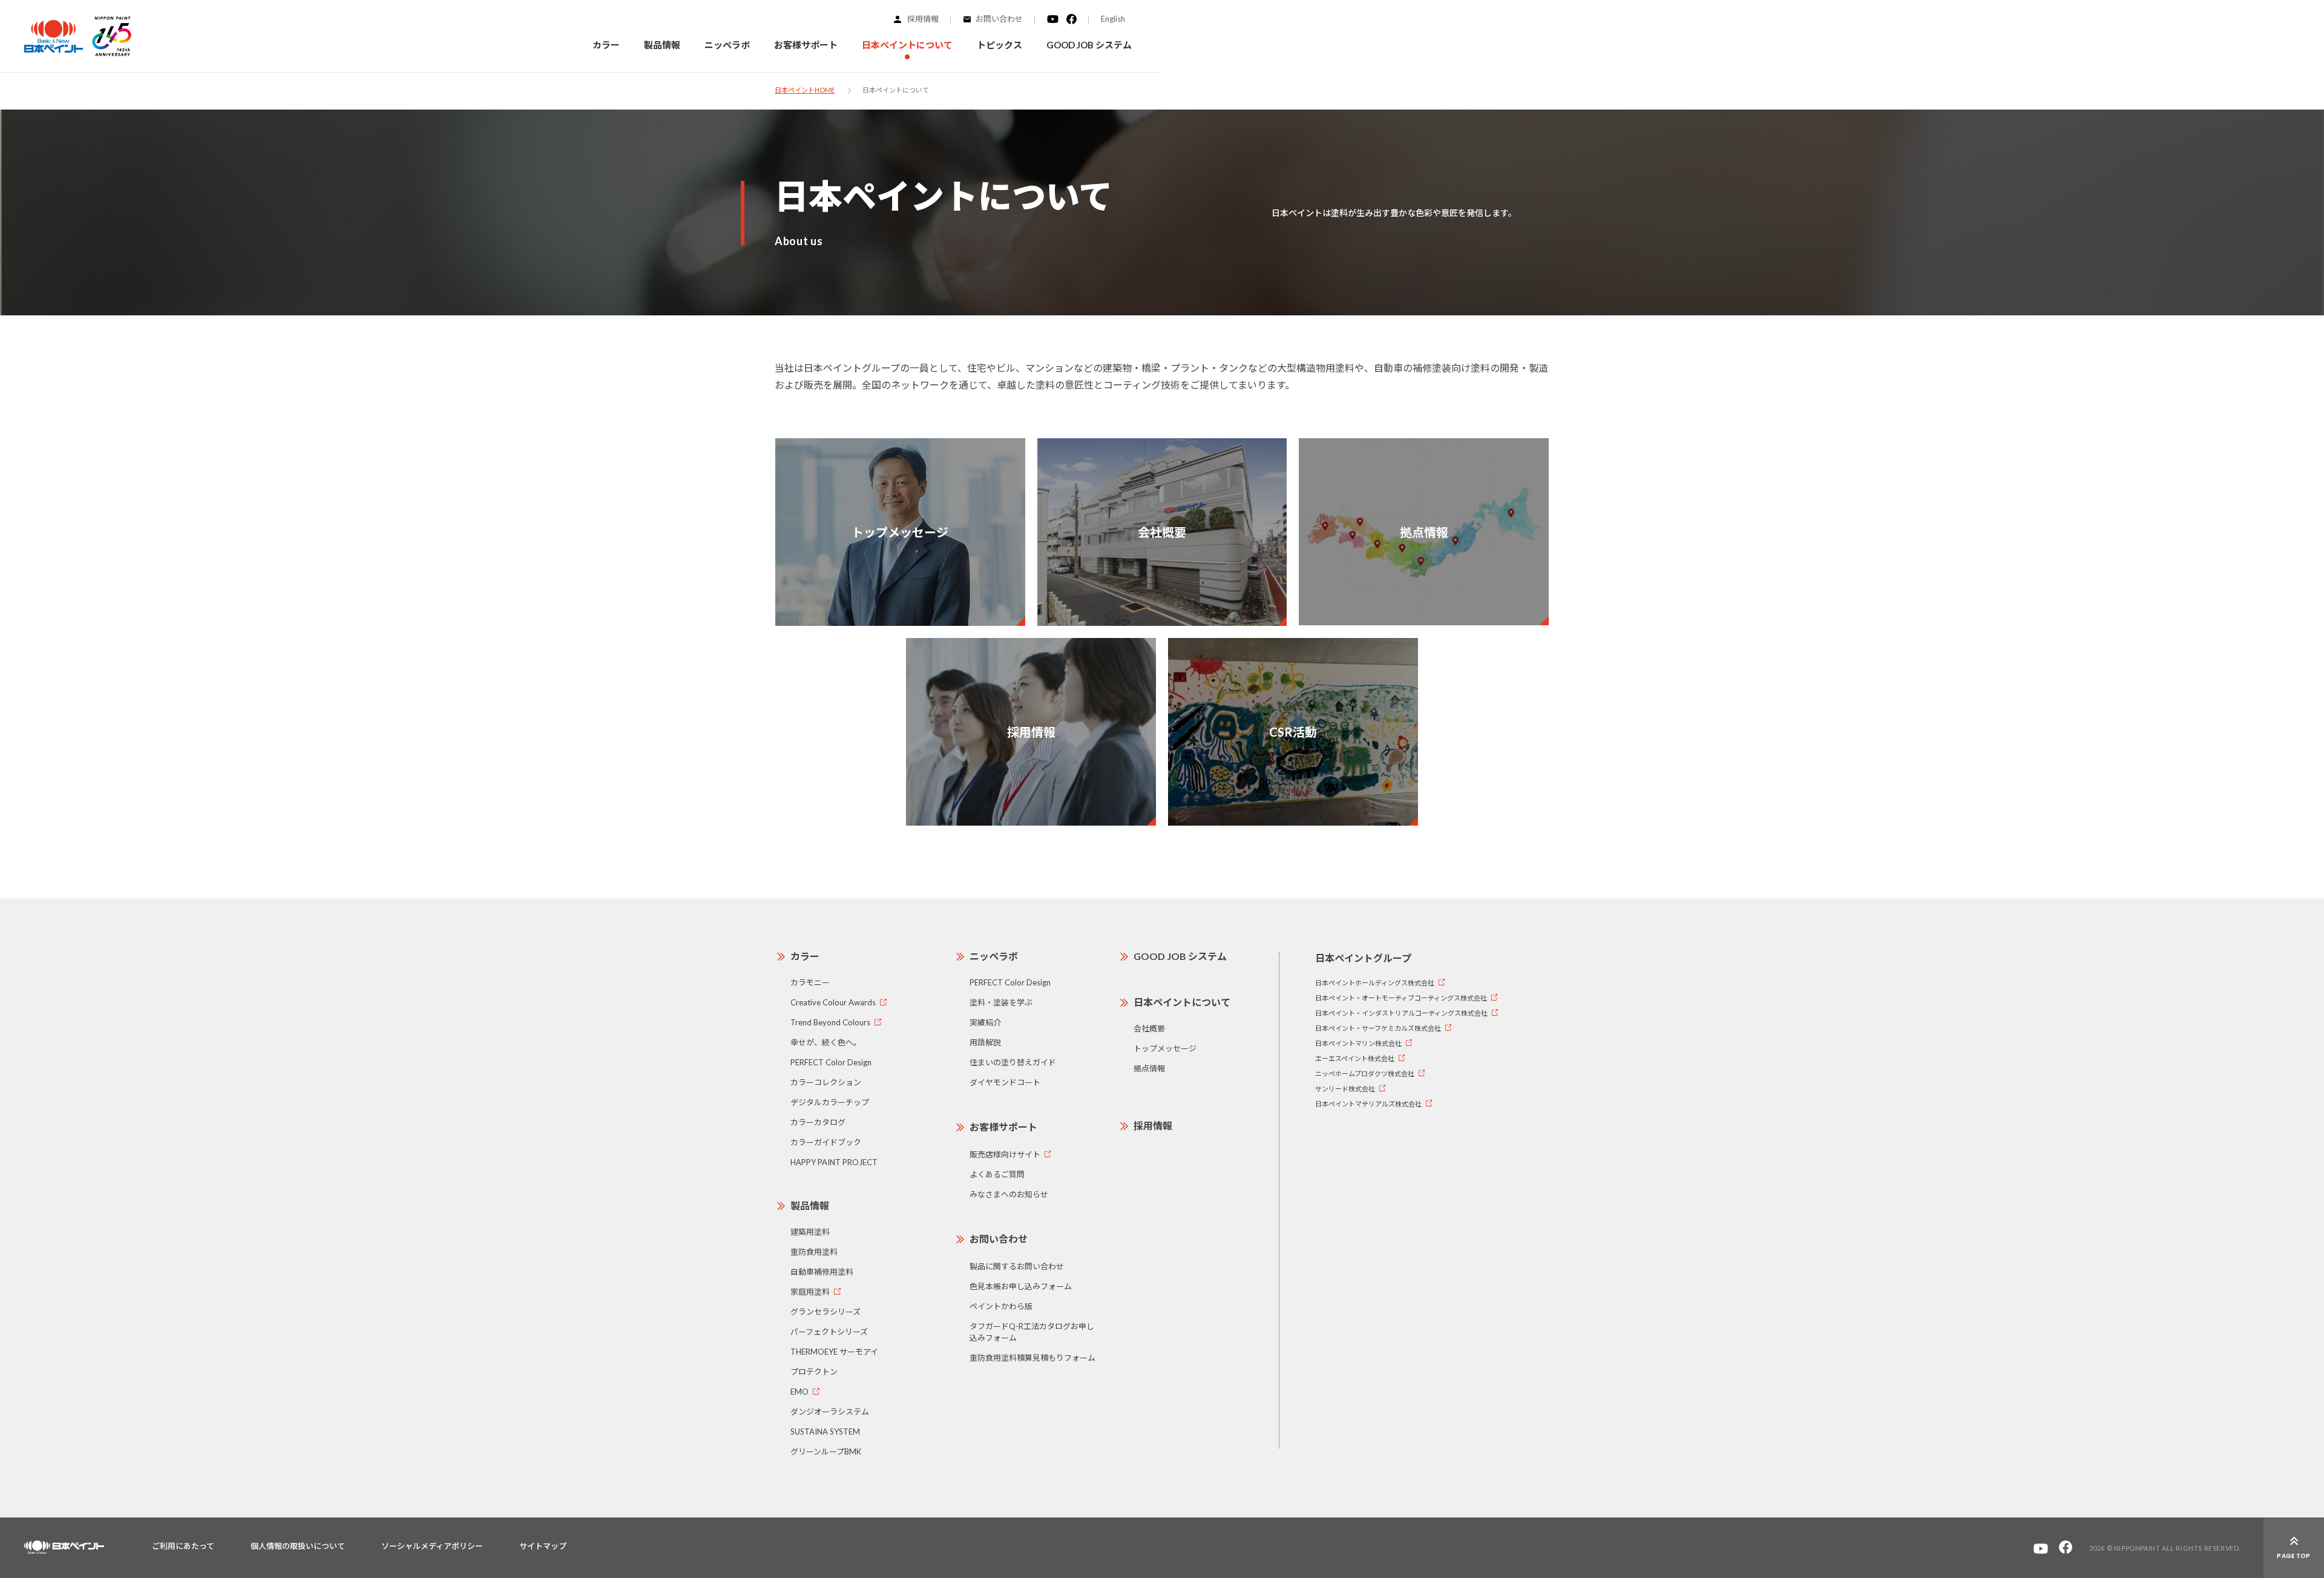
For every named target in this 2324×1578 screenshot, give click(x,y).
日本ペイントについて (1182, 1002)
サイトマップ (543, 1546)
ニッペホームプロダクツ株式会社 (1365, 1073)
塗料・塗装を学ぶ (1001, 1002)
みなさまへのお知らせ (1009, 1194)
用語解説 (985, 1042)
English (1113, 19)
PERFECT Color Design (831, 1062)
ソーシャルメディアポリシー (432, 1546)
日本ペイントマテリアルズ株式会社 (1368, 1104)
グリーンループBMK (826, 1451)
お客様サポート (1003, 1127)
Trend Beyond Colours (830, 1022)
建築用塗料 (810, 1232)
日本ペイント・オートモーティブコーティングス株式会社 (1401, 998)
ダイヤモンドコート (1005, 1082)
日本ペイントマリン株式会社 (1358, 1043)
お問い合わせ (999, 19)
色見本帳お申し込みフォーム (1021, 1286)
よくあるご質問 (997, 1174)
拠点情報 (1149, 1068)
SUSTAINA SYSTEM (825, 1432)
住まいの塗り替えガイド (1013, 1062)
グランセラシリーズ (826, 1312)
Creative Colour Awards (833, 1002)
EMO (799, 1392)
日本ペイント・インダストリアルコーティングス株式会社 (1401, 1013)
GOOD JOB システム (1089, 45)
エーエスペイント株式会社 (1355, 1058)
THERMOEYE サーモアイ (834, 1352)
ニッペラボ (994, 956)
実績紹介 (985, 1022)
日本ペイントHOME (805, 90)
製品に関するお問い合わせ (1017, 1266)
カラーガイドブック (826, 1142)
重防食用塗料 (814, 1252)
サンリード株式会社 (1345, 1089)
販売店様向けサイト (1005, 1154)
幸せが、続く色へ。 (826, 1042)
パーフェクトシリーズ (829, 1332)
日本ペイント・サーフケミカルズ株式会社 (1378, 1028)
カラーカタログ (818, 1122)
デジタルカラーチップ (830, 1102)
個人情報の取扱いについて (298, 1546)
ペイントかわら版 (1001, 1306)
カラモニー (810, 982)
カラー (606, 45)
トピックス (1000, 45)
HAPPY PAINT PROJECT (834, 1162)
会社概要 (1149, 1028)
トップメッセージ (1165, 1048)
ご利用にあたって (183, 1546)
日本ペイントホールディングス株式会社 (1375, 983)
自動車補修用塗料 (822, 1272)
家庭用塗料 (810, 1292)
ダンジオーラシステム (830, 1412)
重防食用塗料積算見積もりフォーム (1032, 1358)
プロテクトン (814, 1372)
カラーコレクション (826, 1082)
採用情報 (923, 19)
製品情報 (810, 1205)
